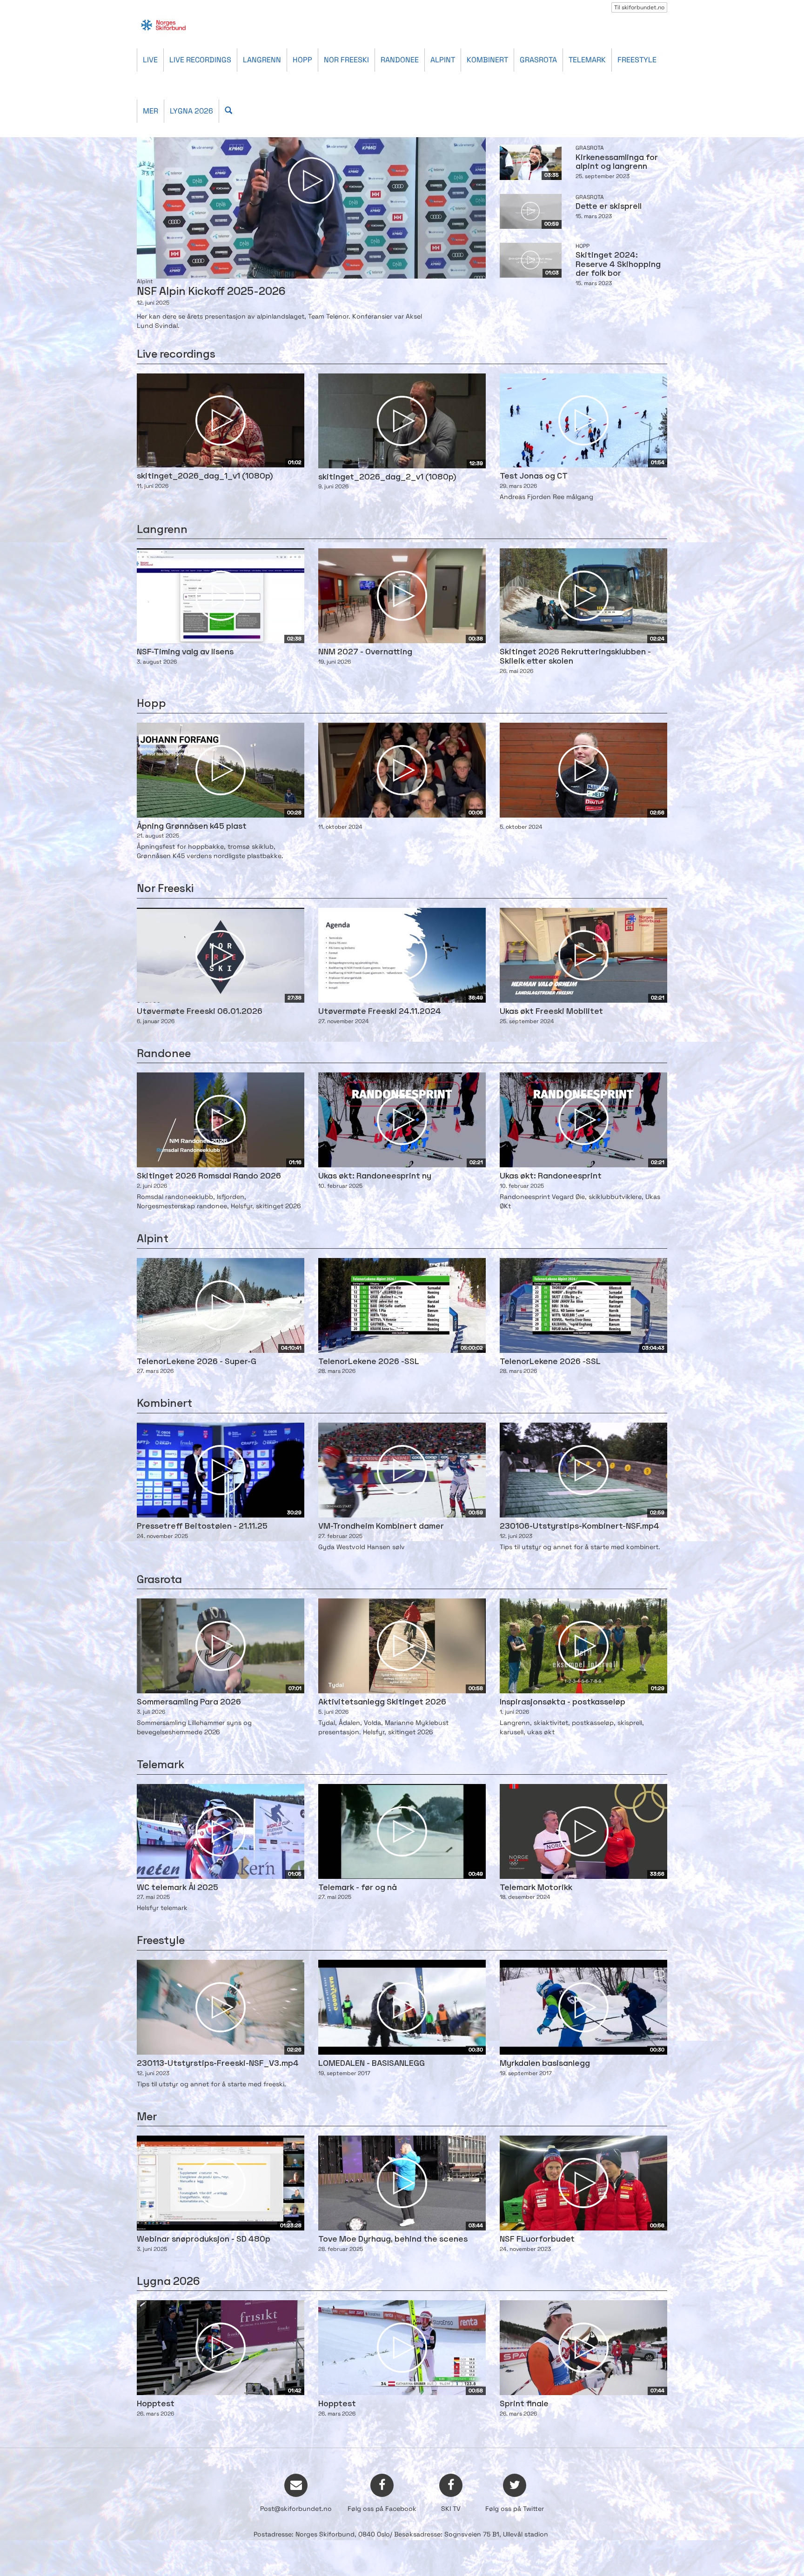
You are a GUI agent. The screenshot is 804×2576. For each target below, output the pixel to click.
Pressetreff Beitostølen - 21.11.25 (202, 1527)
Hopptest (156, 2404)
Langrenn (262, 60)
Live (150, 60)
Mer (151, 111)
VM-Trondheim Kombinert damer (381, 1527)
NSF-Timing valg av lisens (185, 652)
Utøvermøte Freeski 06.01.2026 (200, 1012)
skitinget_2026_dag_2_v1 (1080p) (387, 477)
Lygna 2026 (191, 111)
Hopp (302, 60)
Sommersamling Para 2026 (189, 1702)
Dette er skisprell (609, 207)
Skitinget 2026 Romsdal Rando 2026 (209, 1176)
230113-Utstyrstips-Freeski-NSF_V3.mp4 (218, 2064)
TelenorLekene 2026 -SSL (369, 1362)
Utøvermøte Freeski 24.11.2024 (380, 1012)
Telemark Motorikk (536, 1888)
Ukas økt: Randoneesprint (551, 1176)
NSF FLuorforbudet (537, 2240)
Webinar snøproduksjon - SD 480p (204, 2240)
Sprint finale (524, 2404)
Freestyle (637, 60)
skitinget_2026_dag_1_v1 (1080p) (205, 476)
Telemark (587, 60)
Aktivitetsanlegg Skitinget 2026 (382, 1702)
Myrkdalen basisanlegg (545, 2064)
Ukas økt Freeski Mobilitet (551, 1012)
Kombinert (487, 60)
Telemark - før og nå (358, 1888)
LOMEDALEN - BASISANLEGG (372, 2064)
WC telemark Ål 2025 (178, 1888)
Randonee (400, 60)
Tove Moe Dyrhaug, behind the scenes (393, 2240)
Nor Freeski (346, 60)
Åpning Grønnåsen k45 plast (192, 827)
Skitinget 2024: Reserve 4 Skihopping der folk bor (618, 265)
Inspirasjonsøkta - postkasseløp (563, 1702)
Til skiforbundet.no (639, 7)
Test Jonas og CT (534, 476)
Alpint (443, 60)
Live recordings (200, 60)
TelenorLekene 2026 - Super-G (197, 1362)
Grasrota (538, 60)
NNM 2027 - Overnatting (365, 652)
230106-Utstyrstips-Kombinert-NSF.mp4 (580, 1527)
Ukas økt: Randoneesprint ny (375, 1176)
